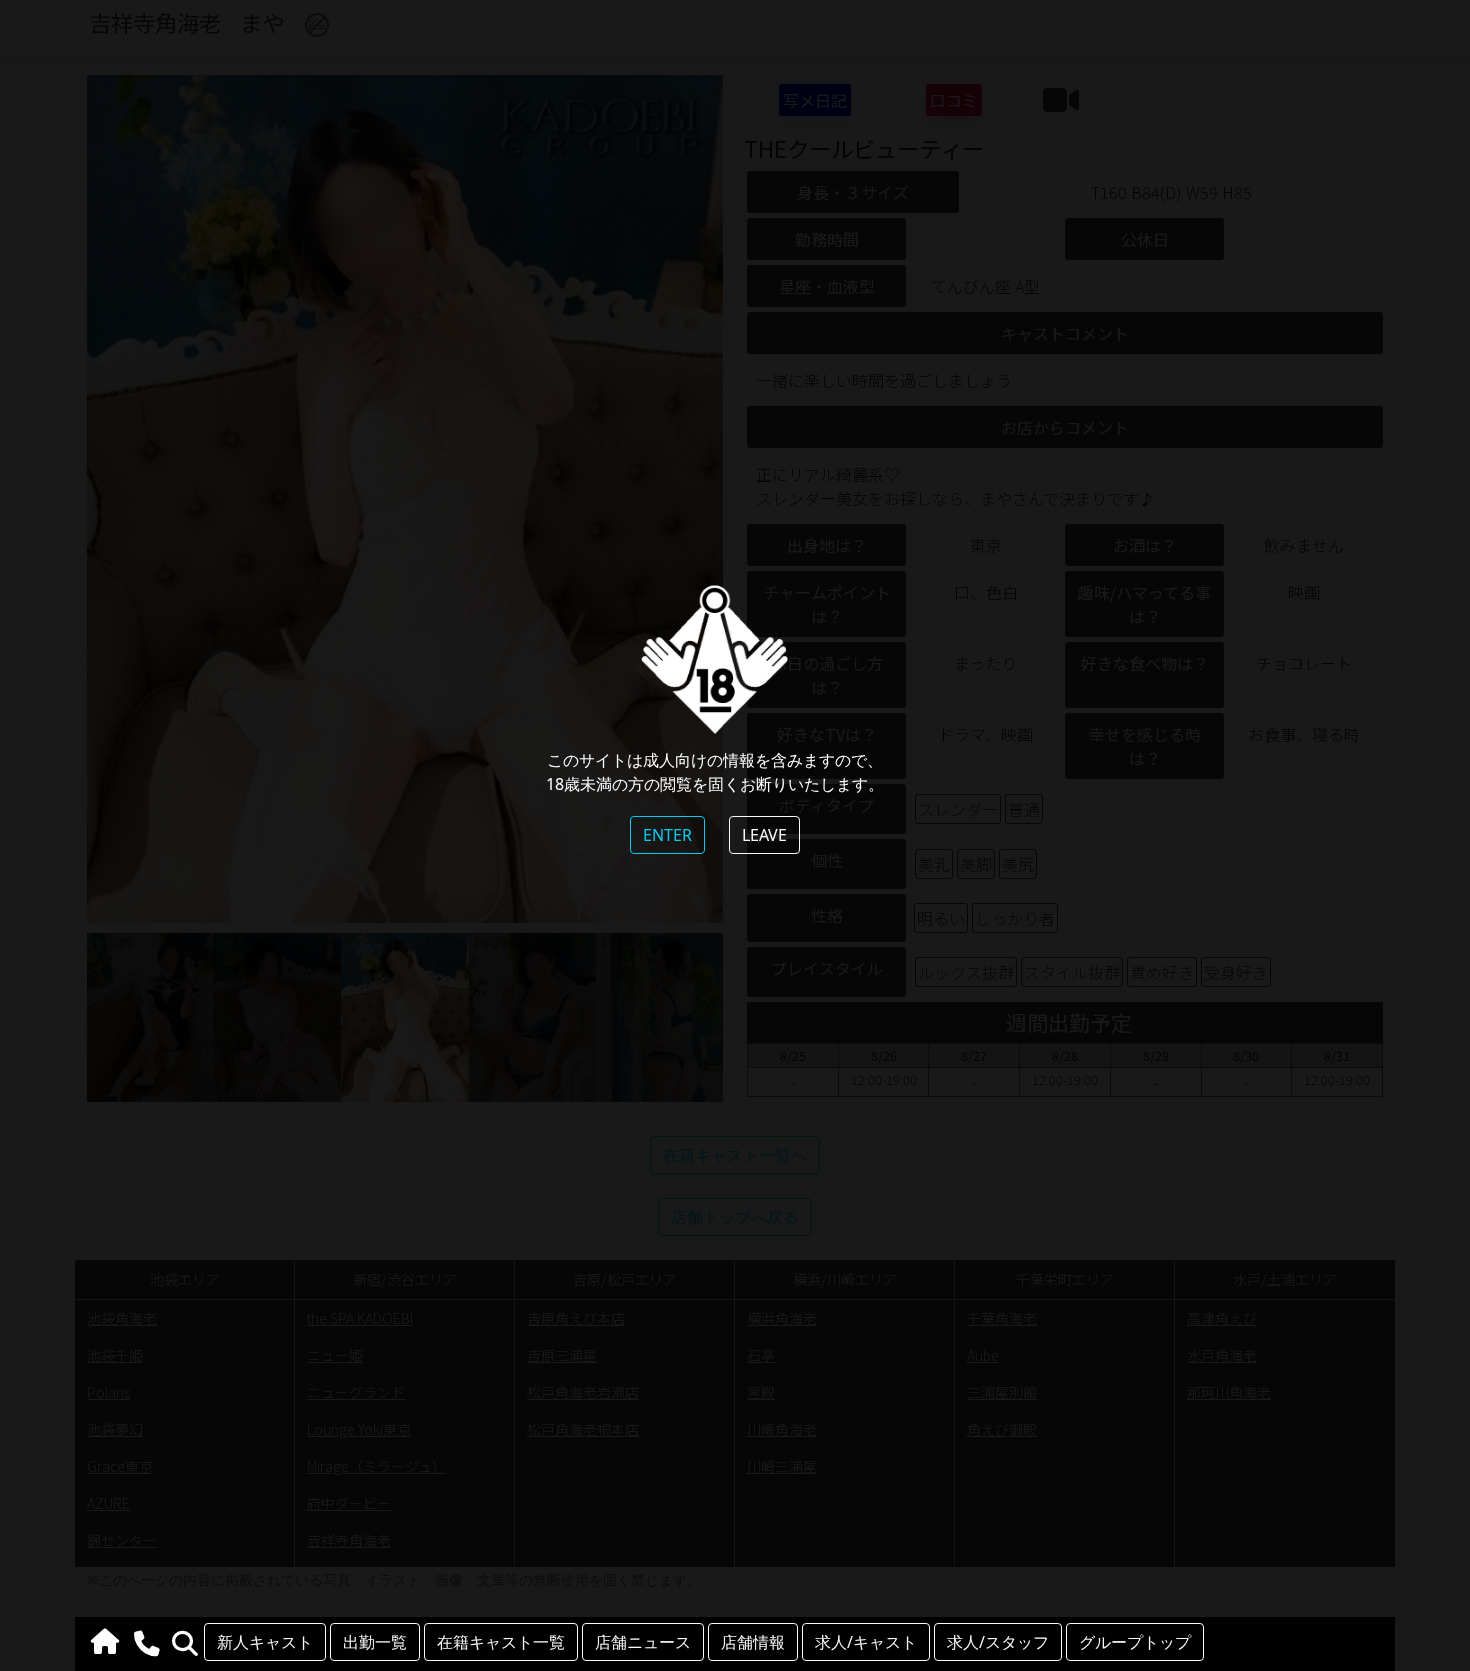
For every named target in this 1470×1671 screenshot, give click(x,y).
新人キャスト (265, 1642)
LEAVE (764, 835)
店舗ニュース (643, 1642)
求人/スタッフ (998, 1642)
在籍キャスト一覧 (501, 1642)
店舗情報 (753, 1642)
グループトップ (1135, 1642)
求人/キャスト (866, 1642)
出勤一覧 (375, 1642)
